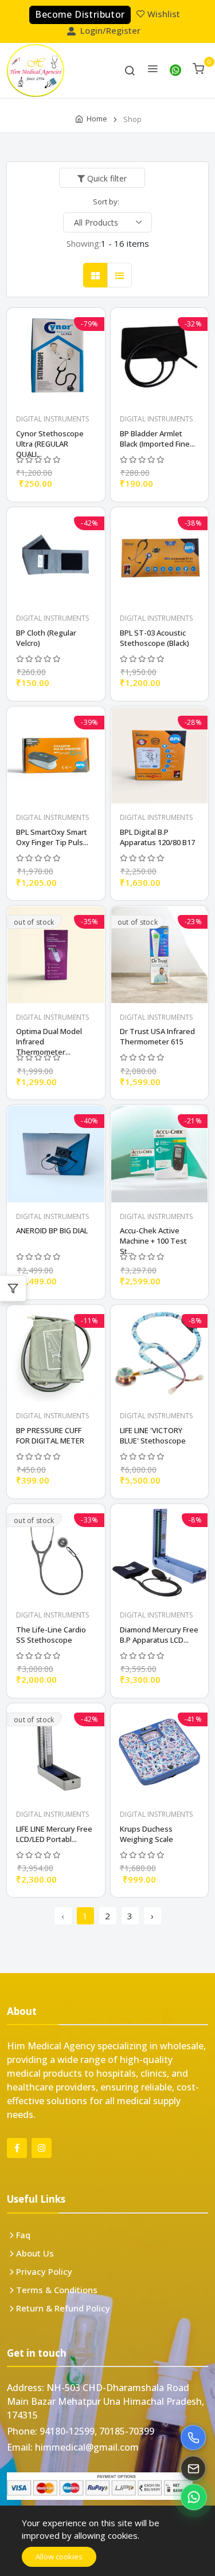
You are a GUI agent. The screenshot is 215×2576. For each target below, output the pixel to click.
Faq (23, 2235)
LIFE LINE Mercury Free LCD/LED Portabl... (54, 1834)
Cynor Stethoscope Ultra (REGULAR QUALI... (50, 439)
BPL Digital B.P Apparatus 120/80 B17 (157, 837)
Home (97, 119)
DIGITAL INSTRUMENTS (52, 419)
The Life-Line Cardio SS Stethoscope (51, 1635)
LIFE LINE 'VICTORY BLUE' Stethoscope (153, 1435)
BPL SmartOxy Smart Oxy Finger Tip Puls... (52, 837)
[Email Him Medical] (193, 2469)
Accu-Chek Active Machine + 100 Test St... (153, 1236)
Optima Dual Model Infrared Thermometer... (49, 1037)
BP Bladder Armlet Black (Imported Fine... (157, 439)
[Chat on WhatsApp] (194, 2500)
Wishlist (164, 14)
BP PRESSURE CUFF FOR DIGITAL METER (50, 1435)
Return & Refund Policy (63, 2308)
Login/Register (109, 30)
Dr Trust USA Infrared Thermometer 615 (157, 1036)
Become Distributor (80, 14)
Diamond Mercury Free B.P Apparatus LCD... (159, 1635)
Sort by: (106, 202)
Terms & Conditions (57, 2290)
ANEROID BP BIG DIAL (52, 1230)
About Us (35, 2253)
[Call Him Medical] (193, 2438)
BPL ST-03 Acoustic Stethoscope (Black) (155, 638)
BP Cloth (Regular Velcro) (46, 638)
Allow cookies (59, 2557)
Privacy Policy (44, 2271)
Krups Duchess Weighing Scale (146, 1834)
